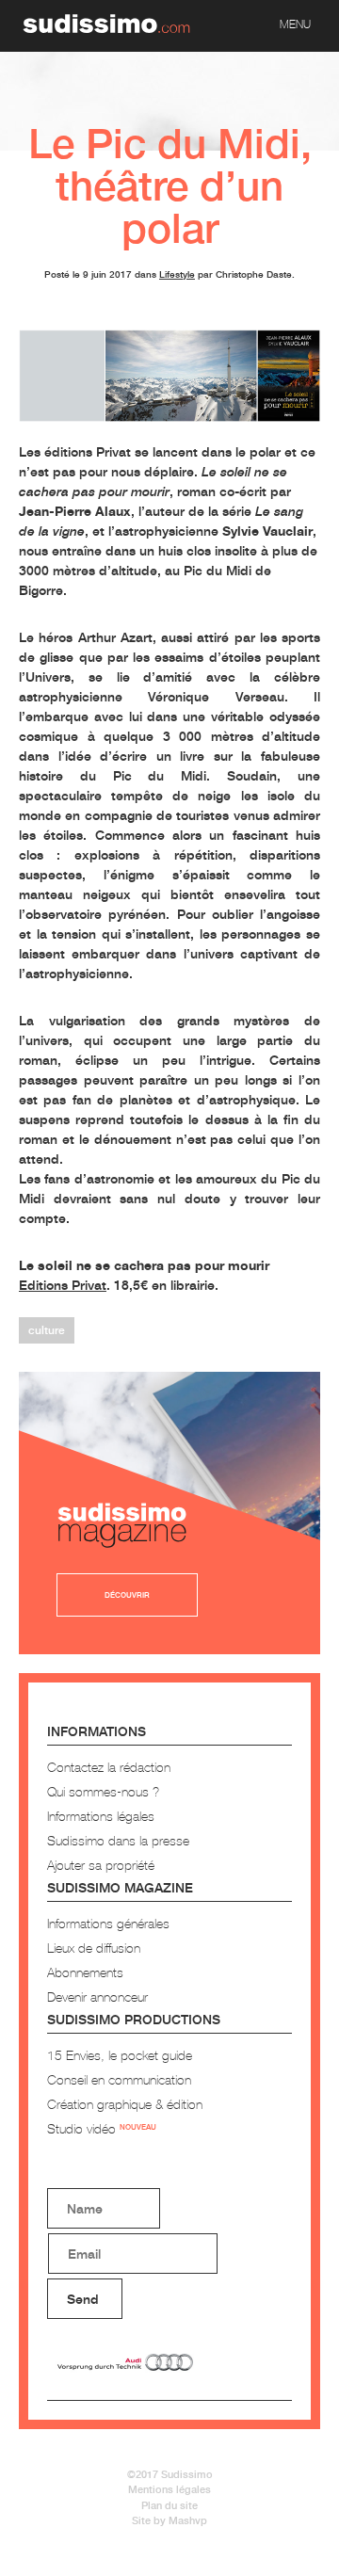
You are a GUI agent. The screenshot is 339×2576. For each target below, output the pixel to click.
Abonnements (85, 1972)
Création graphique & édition (125, 2104)
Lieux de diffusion (94, 1948)
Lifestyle (177, 274)
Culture (47, 1330)
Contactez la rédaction (109, 1767)
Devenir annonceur (97, 1996)
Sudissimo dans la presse (118, 1840)
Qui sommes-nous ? (103, 1791)
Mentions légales (169, 2489)
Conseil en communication (119, 2079)
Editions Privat (63, 1285)
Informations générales (108, 1923)
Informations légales (101, 1816)
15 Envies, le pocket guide (120, 2055)
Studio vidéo (102, 2128)
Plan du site (169, 2505)
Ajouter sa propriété (101, 1865)
